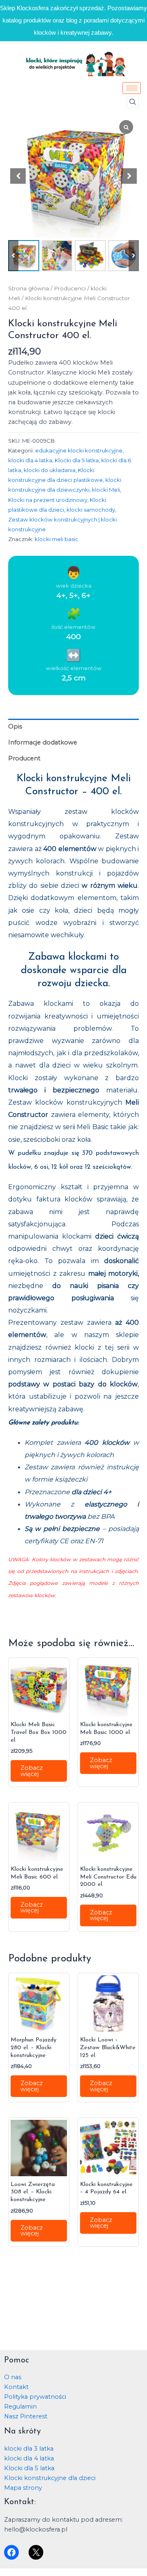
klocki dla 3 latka (29, 2449)
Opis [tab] (15, 726)
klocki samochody (91, 510)
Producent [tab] (24, 758)
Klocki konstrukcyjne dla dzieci (50, 2478)
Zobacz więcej (32, 1771)
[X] (36, 2552)
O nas (13, 2377)
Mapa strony (23, 2488)
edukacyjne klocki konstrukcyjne (79, 450)
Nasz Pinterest (26, 2416)
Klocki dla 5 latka (77, 460)
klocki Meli (106, 490)
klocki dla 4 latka (30, 460)
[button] (133, 102)
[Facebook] (11, 2552)
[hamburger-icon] (132, 88)
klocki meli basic (57, 539)
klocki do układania (50, 470)
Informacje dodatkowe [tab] (43, 742)
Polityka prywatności (35, 2397)
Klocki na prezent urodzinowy (48, 500)
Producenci (70, 288)
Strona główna (29, 288)
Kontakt (16, 2387)
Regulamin (20, 2407)
